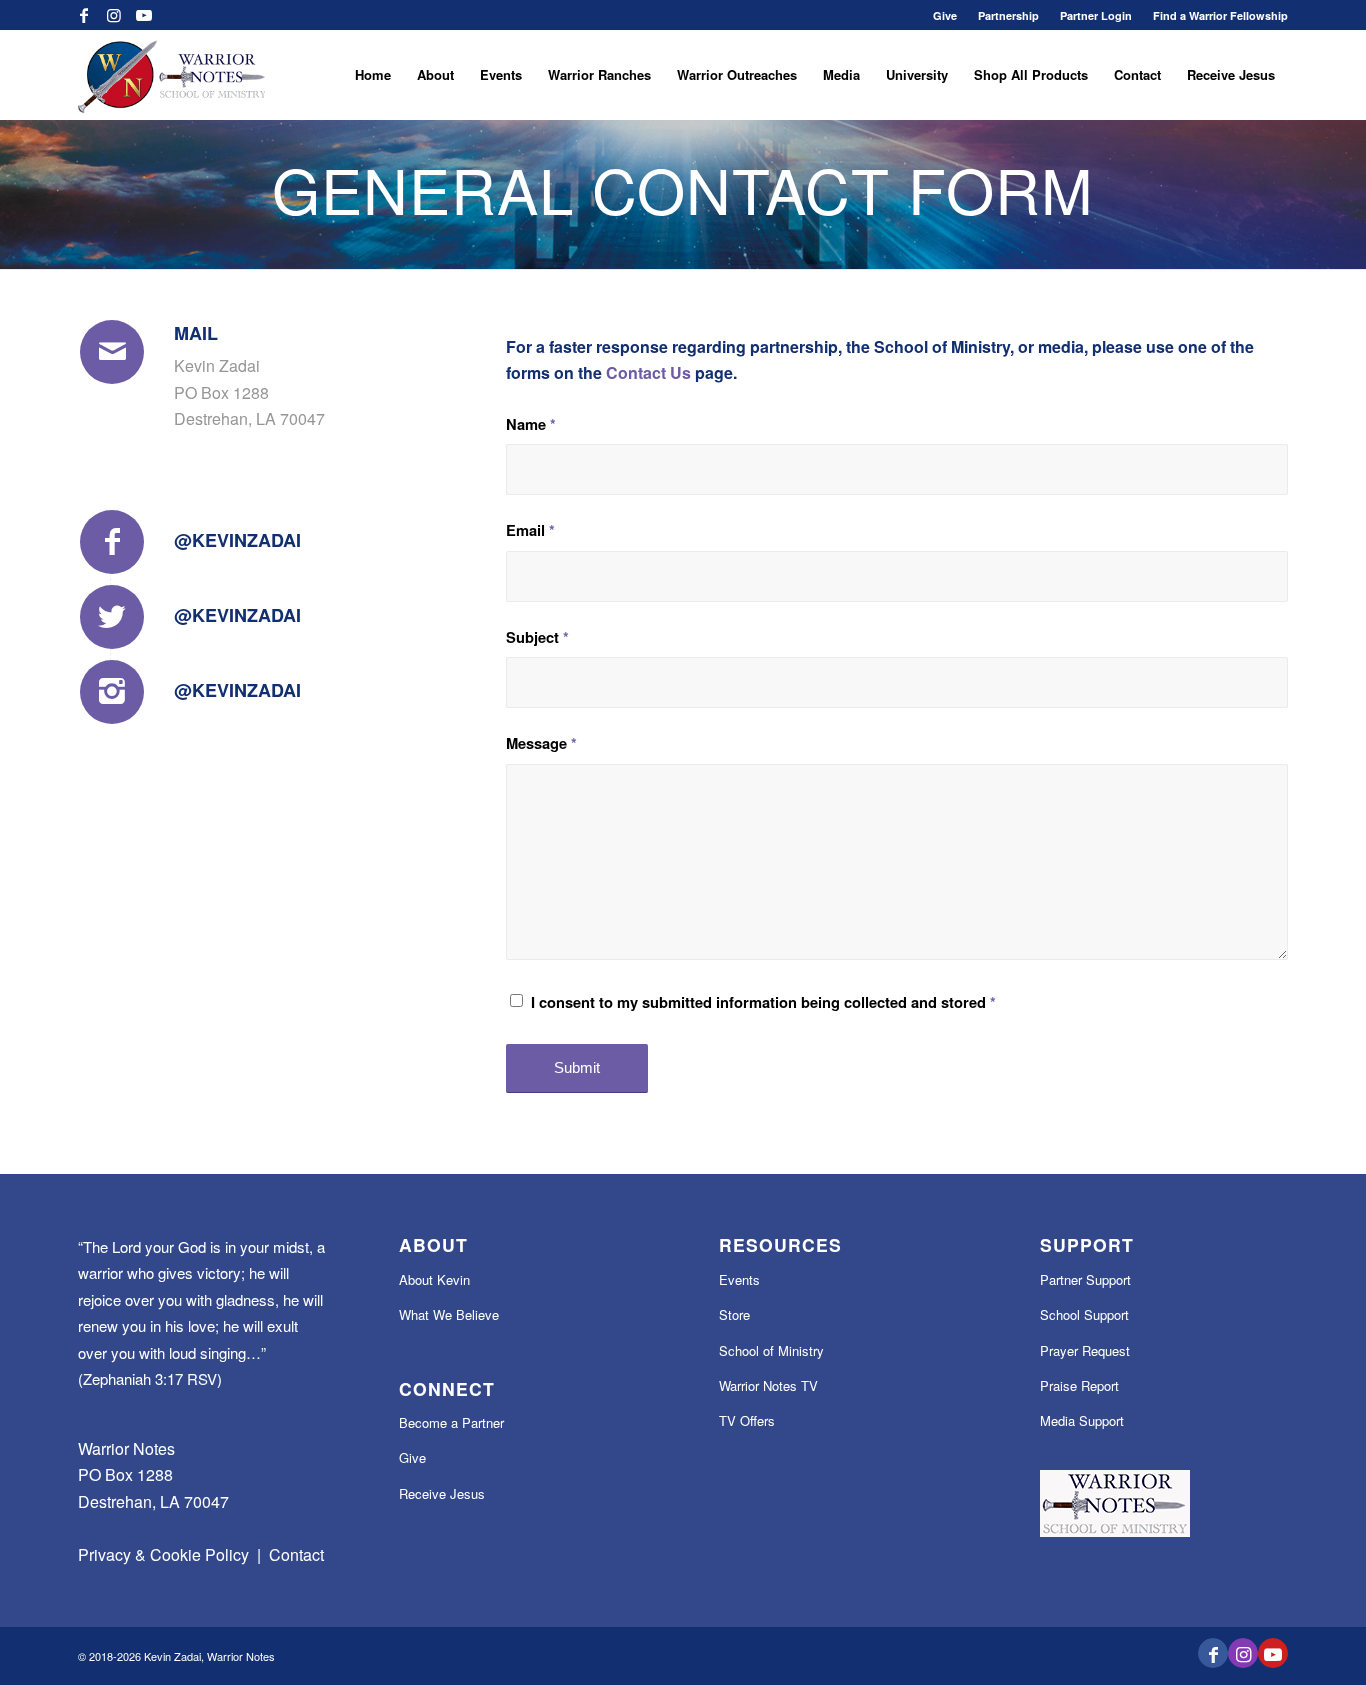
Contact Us (648, 372)
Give (945, 15)
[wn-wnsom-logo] (171, 75)
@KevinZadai (237, 540)
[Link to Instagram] (113, 15)
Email (530, 530)
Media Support (1082, 1420)
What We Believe (449, 1314)
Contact (296, 1554)
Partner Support (1085, 1279)
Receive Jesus (442, 1493)
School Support (1084, 1314)
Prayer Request (1085, 1350)
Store (734, 1314)
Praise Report (1079, 1385)
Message (541, 743)
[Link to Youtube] (144, 15)
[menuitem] (945, 15)
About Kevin (434, 1279)
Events (739, 1279)
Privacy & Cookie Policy (163, 1554)
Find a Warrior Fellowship (1220, 15)
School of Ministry (771, 1350)
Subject (537, 637)
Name (531, 424)
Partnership (1008, 15)
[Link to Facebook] (83, 15)
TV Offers (747, 1420)
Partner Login (1096, 15)
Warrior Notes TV (768, 1385)
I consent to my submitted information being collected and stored (763, 1002)
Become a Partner (451, 1422)
